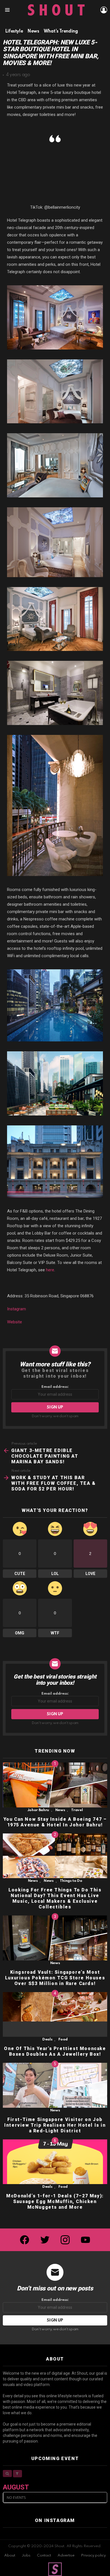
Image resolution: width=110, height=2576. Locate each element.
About (10, 2555)
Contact (44, 2555)
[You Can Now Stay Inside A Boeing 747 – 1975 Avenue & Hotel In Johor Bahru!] (55, 1785)
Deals (47, 2039)
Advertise (66, 2555)
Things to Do (71, 1881)
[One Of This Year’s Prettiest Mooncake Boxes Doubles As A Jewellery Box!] (55, 2015)
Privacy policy (93, 2555)
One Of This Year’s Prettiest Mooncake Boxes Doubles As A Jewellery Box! (55, 2051)
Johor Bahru (38, 1810)
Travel (77, 1810)
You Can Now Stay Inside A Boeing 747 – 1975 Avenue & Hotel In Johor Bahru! (55, 1822)
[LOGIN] (104, 10)
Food (63, 2039)
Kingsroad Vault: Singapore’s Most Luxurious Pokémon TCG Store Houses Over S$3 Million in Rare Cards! (55, 1978)
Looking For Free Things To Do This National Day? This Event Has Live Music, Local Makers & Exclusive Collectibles (55, 1898)
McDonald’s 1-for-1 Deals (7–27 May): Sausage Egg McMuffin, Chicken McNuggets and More (55, 2201)
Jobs (26, 2555)
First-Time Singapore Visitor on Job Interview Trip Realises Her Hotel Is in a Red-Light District (55, 2125)
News (60, 1810)
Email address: (55, 1387)
